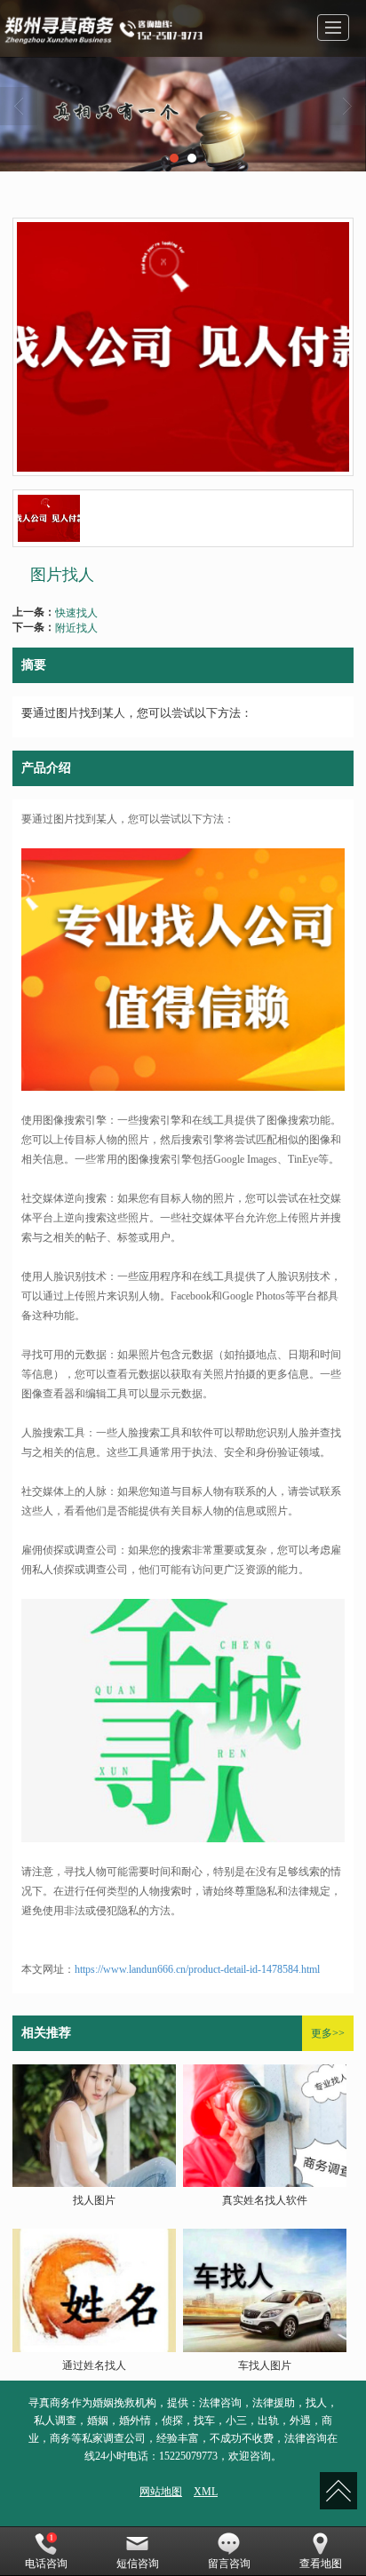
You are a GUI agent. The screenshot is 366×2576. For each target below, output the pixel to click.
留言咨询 (229, 2564)
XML (206, 2492)
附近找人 (76, 627)
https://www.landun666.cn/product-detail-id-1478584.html (197, 1969)
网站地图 (161, 2492)
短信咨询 (138, 2564)
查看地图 (321, 2564)
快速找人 (76, 612)
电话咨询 (46, 2564)
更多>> (328, 2033)
